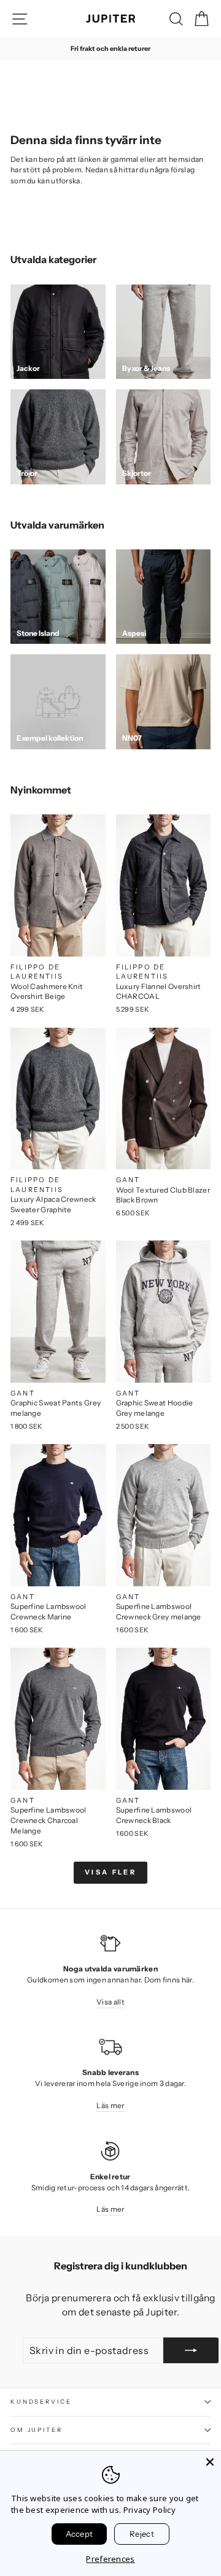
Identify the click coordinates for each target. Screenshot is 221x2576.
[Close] (210, 2462)
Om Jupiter (37, 2430)
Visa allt (110, 2002)
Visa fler (110, 1872)
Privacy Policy (149, 2510)
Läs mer (110, 2105)
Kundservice (41, 2402)
